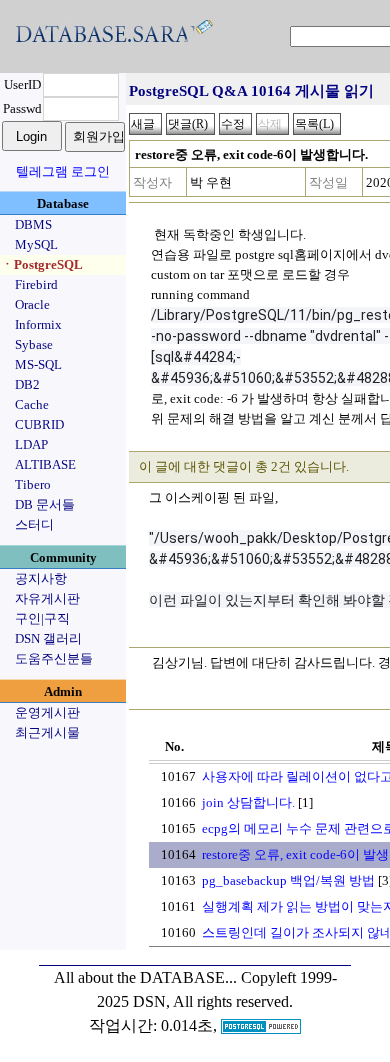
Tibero (33, 484)
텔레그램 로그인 (63, 171)
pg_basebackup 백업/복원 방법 (288, 880)
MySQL (36, 244)
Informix (38, 324)
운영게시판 (47, 712)
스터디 (34, 524)
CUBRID (39, 424)
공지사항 (41, 578)
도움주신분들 (54, 658)
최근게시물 (47, 732)
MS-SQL (38, 364)
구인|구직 (42, 618)
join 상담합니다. (248, 802)
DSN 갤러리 (48, 638)
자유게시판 (47, 598)
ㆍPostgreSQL (42, 264)
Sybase (34, 344)
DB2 (27, 384)
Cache (32, 404)
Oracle (32, 304)
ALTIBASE (45, 464)
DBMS (33, 224)
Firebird (36, 284)
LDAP (31, 444)
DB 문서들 (45, 504)
